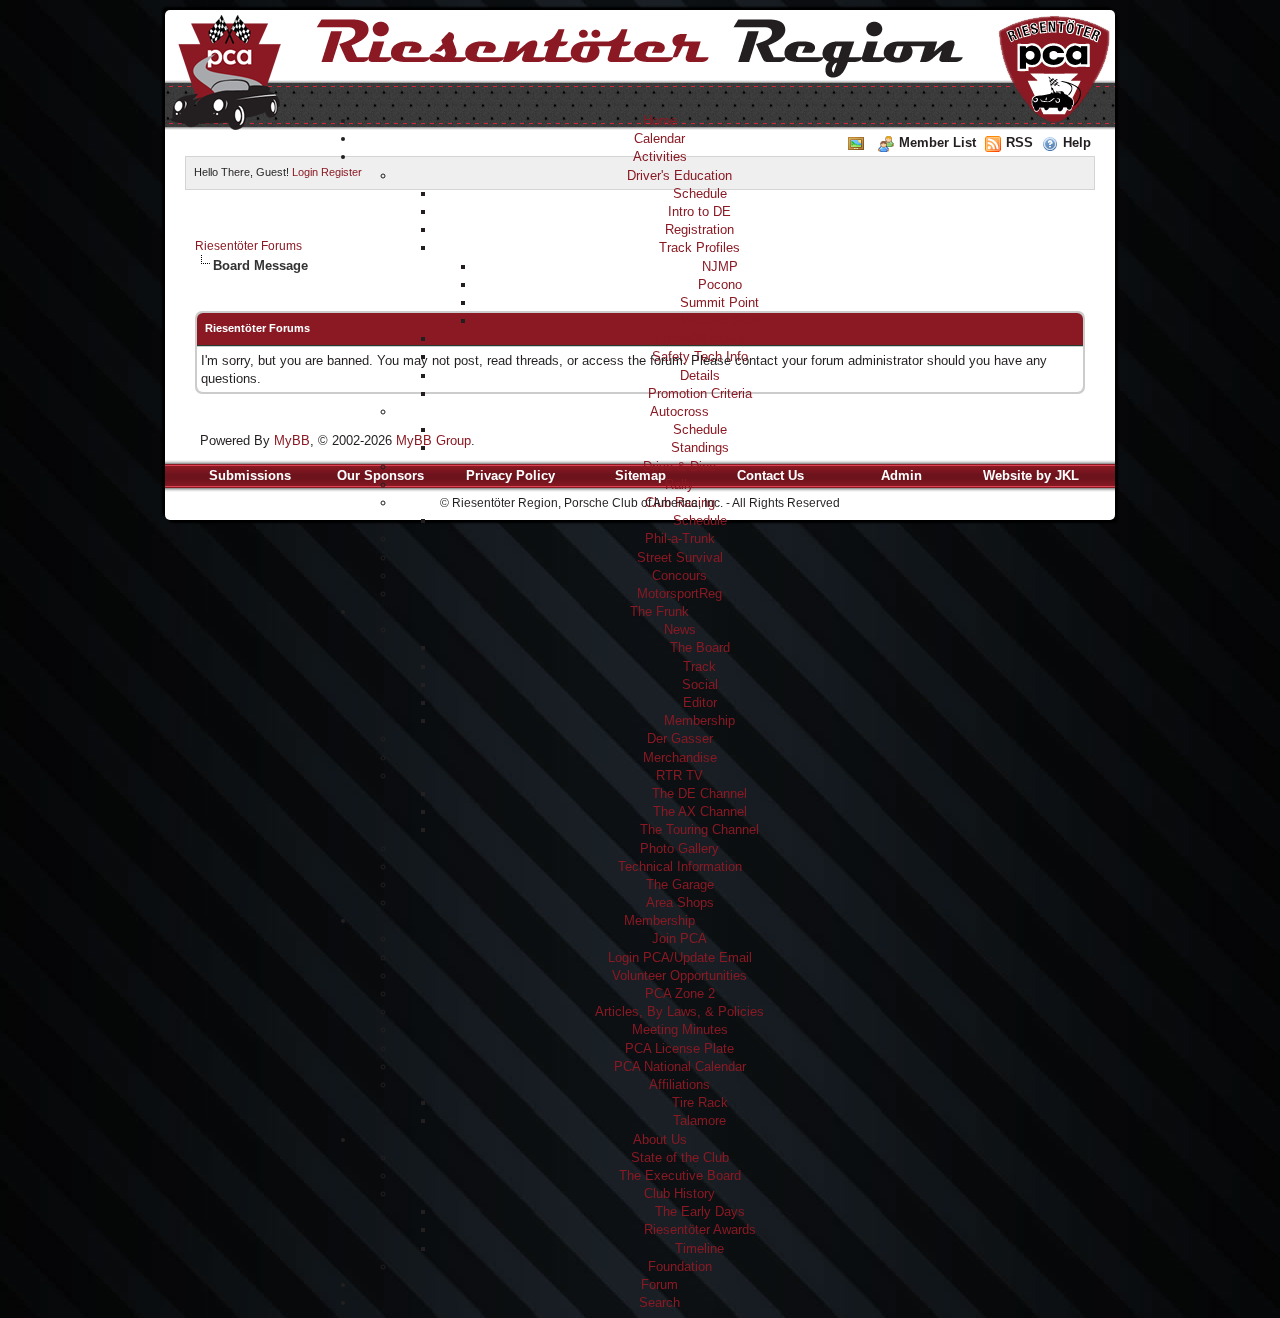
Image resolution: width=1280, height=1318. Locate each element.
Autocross (679, 411)
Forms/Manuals (700, 338)
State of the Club (680, 1157)
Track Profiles (699, 247)
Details (700, 375)
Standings (700, 447)
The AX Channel (700, 811)
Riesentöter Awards (700, 1229)
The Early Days (700, 1211)
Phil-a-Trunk (680, 538)
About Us (660, 1139)
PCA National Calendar (680, 1066)
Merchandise (680, 757)
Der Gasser (680, 738)
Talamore (699, 1120)
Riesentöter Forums (248, 246)
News (680, 629)
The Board (700, 647)
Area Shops (680, 902)
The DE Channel (699, 793)
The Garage (680, 884)
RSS (1019, 142)
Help (1077, 142)
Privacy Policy (510, 475)
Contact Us (770, 475)
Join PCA (679, 938)
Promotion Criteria (700, 393)
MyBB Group (433, 440)
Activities (660, 156)
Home (660, 120)
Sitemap (640, 475)
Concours (679, 575)
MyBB (292, 440)
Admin (901, 475)
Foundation (680, 1266)
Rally (679, 484)
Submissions (250, 475)
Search (659, 1302)
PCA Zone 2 (680, 993)
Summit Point (719, 302)
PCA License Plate (679, 1048)
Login (305, 172)
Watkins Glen (720, 320)
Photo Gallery (679, 848)
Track (699, 666)
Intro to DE (699, 211)
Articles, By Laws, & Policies (679, 1011)
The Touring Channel (699, 829)
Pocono (720, 284)
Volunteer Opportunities (679, 975)
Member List (937, 142)
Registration (699, 229)
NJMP (720, 266)
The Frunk (659, 611)
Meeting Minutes (680, 1029)
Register (341, 172)
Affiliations (679, 1084)
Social (700, 684)
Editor (700, 702)
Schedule (700, 193)
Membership (699, 720)
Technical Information (680, 866)
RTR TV (679, 775)
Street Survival (680, 557)
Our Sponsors (380, 475)
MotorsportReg (679, 593)
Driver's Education (679, 175)
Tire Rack (700, 1102)
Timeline (699, 1248)
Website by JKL (1031, 475)
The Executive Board (680, 1175)
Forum (659, 1284)
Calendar (659, 138)
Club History (679, 1193)
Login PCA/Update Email (680, 957)
